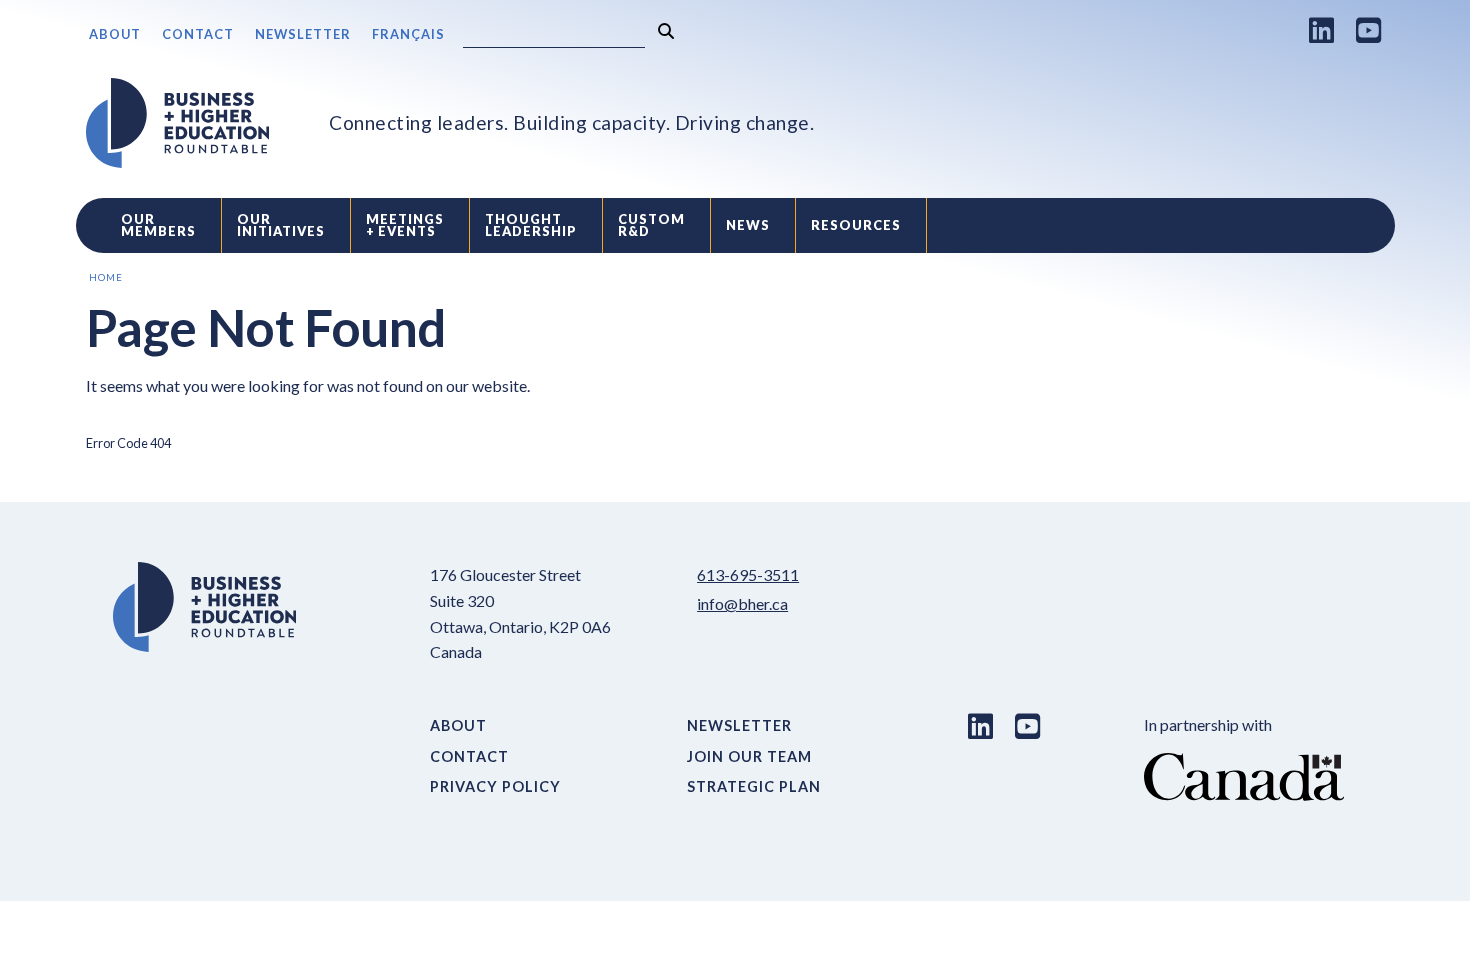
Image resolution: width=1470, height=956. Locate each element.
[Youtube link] (1369, 30)
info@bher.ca (742, 603)
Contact (198, 34)
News (748, 225)
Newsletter (303, 34)
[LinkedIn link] (1322, 30)
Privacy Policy (495, 786)
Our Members (158, 225)
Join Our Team (749, 756)
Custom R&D (651, 225)
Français (408, 34)
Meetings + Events (405, 225)
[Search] (666, 31)
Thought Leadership (531, 225)
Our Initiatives (281, 225)
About (115, 34)
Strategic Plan (754, 786)
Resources (856, 225)
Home (106, 277)
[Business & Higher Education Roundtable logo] (178, 123)
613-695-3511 (748, 574)
